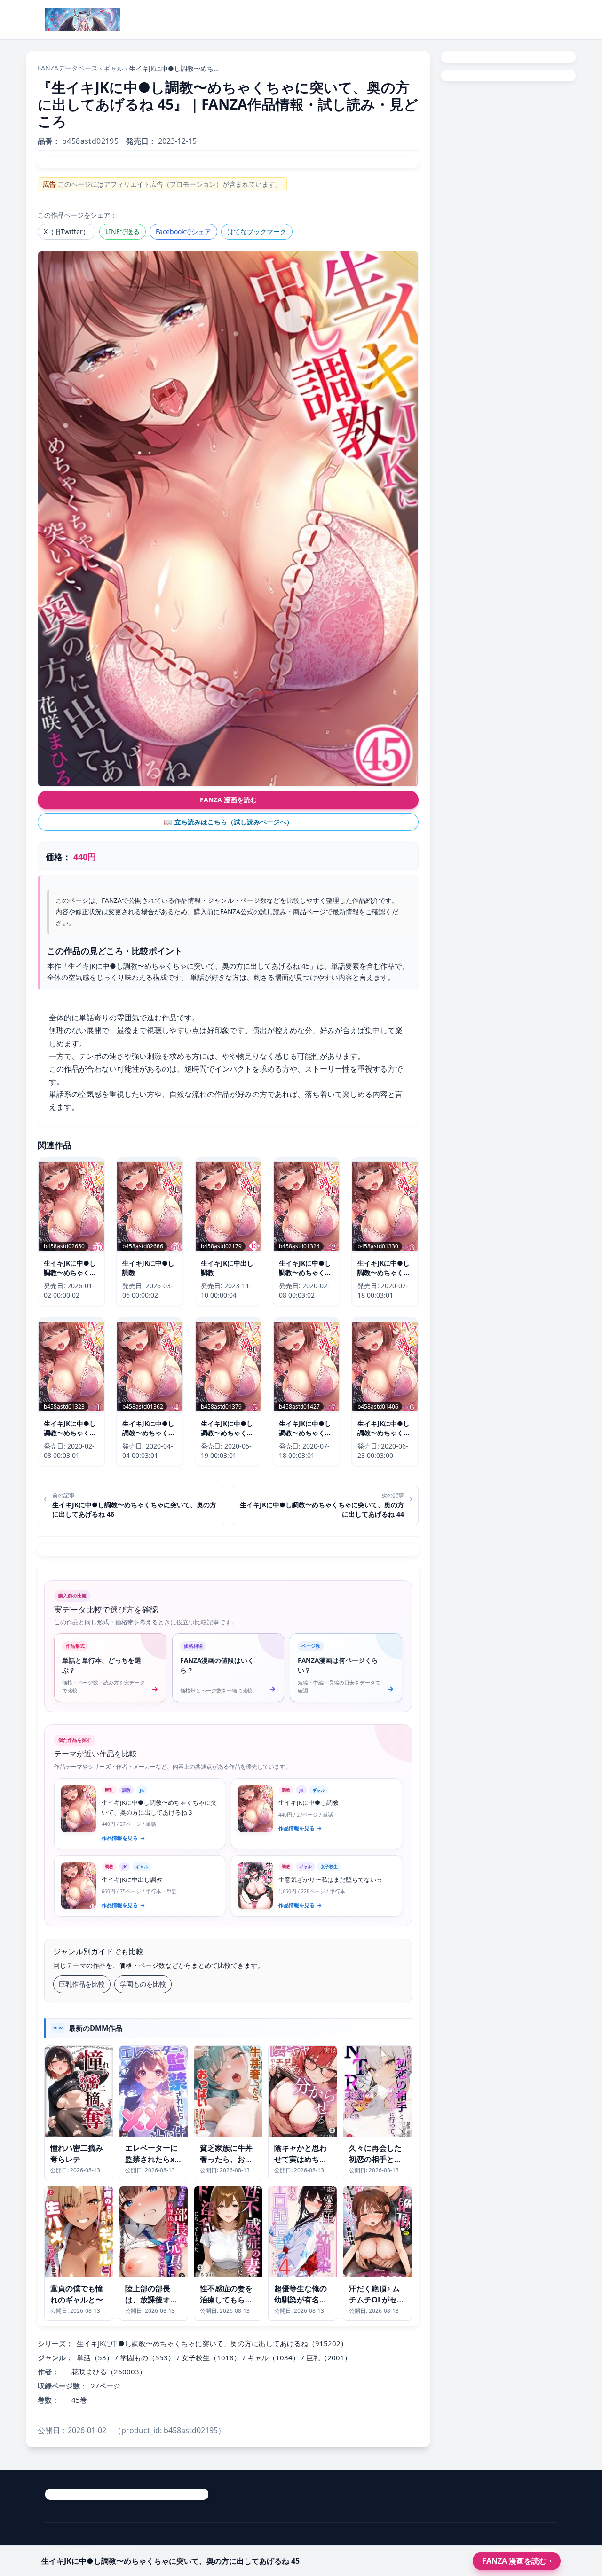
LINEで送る (123, 231)
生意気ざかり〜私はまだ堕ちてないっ (330, 1879)
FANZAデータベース (68, 68)
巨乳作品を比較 (82, 1984)
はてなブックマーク (257, 231)
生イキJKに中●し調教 (309, 1802)
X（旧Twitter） (67, 231)
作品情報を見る (123, 1838)
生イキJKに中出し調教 (132, 1879)
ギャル (113, 68)
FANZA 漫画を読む (228, 800)
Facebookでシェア (183, 231)
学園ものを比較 (143, 1984)
